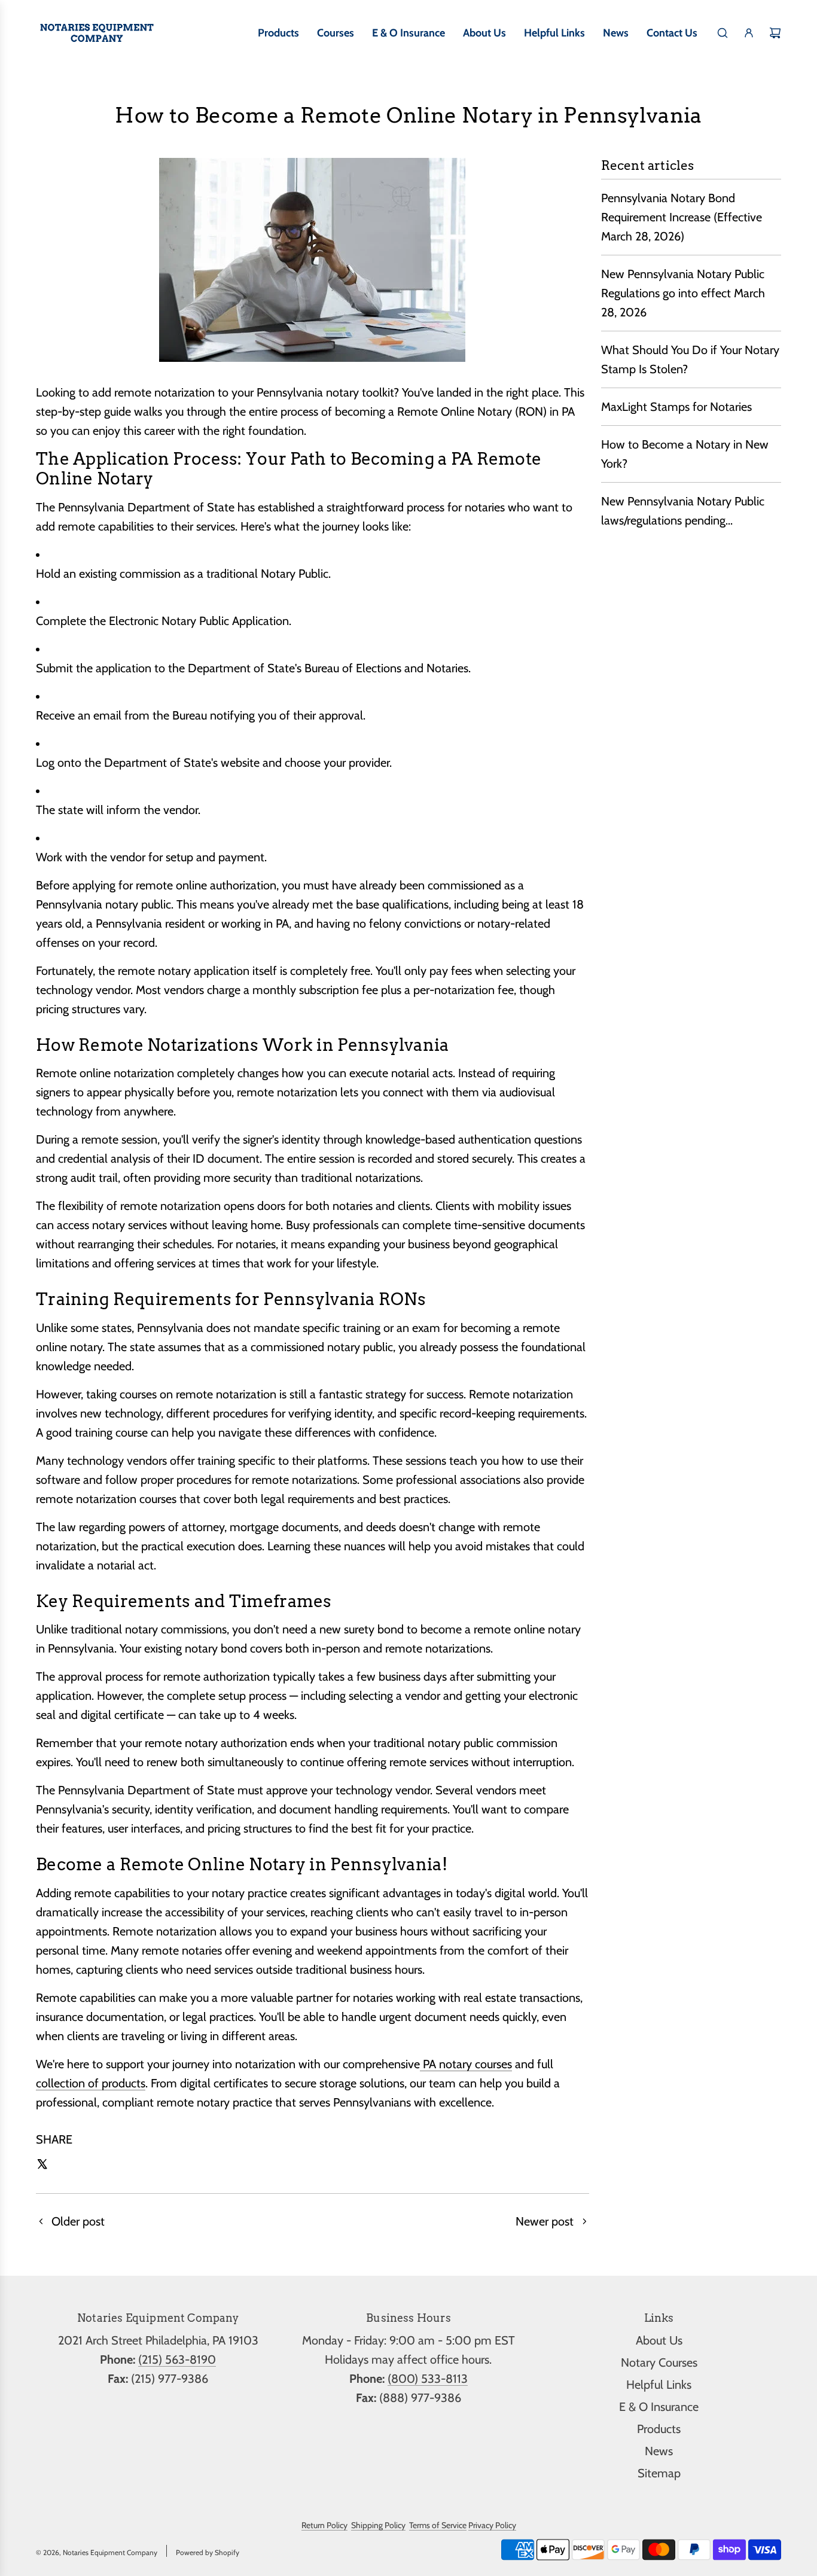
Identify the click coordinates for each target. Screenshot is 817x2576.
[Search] (723, 33)
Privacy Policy (492, 2525)
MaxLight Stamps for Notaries (676, 407)
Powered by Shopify (208, 2552)
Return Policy (324, 2525)
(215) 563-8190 (177, 2359)
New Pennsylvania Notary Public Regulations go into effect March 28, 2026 (683, 293)
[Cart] (775, 33)
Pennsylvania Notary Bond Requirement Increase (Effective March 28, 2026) (682, 217)
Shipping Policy (378, 2525)
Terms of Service (438, 2525)
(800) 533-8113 (428, 2379)
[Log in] (749, 33)
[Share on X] (42, 2166)
